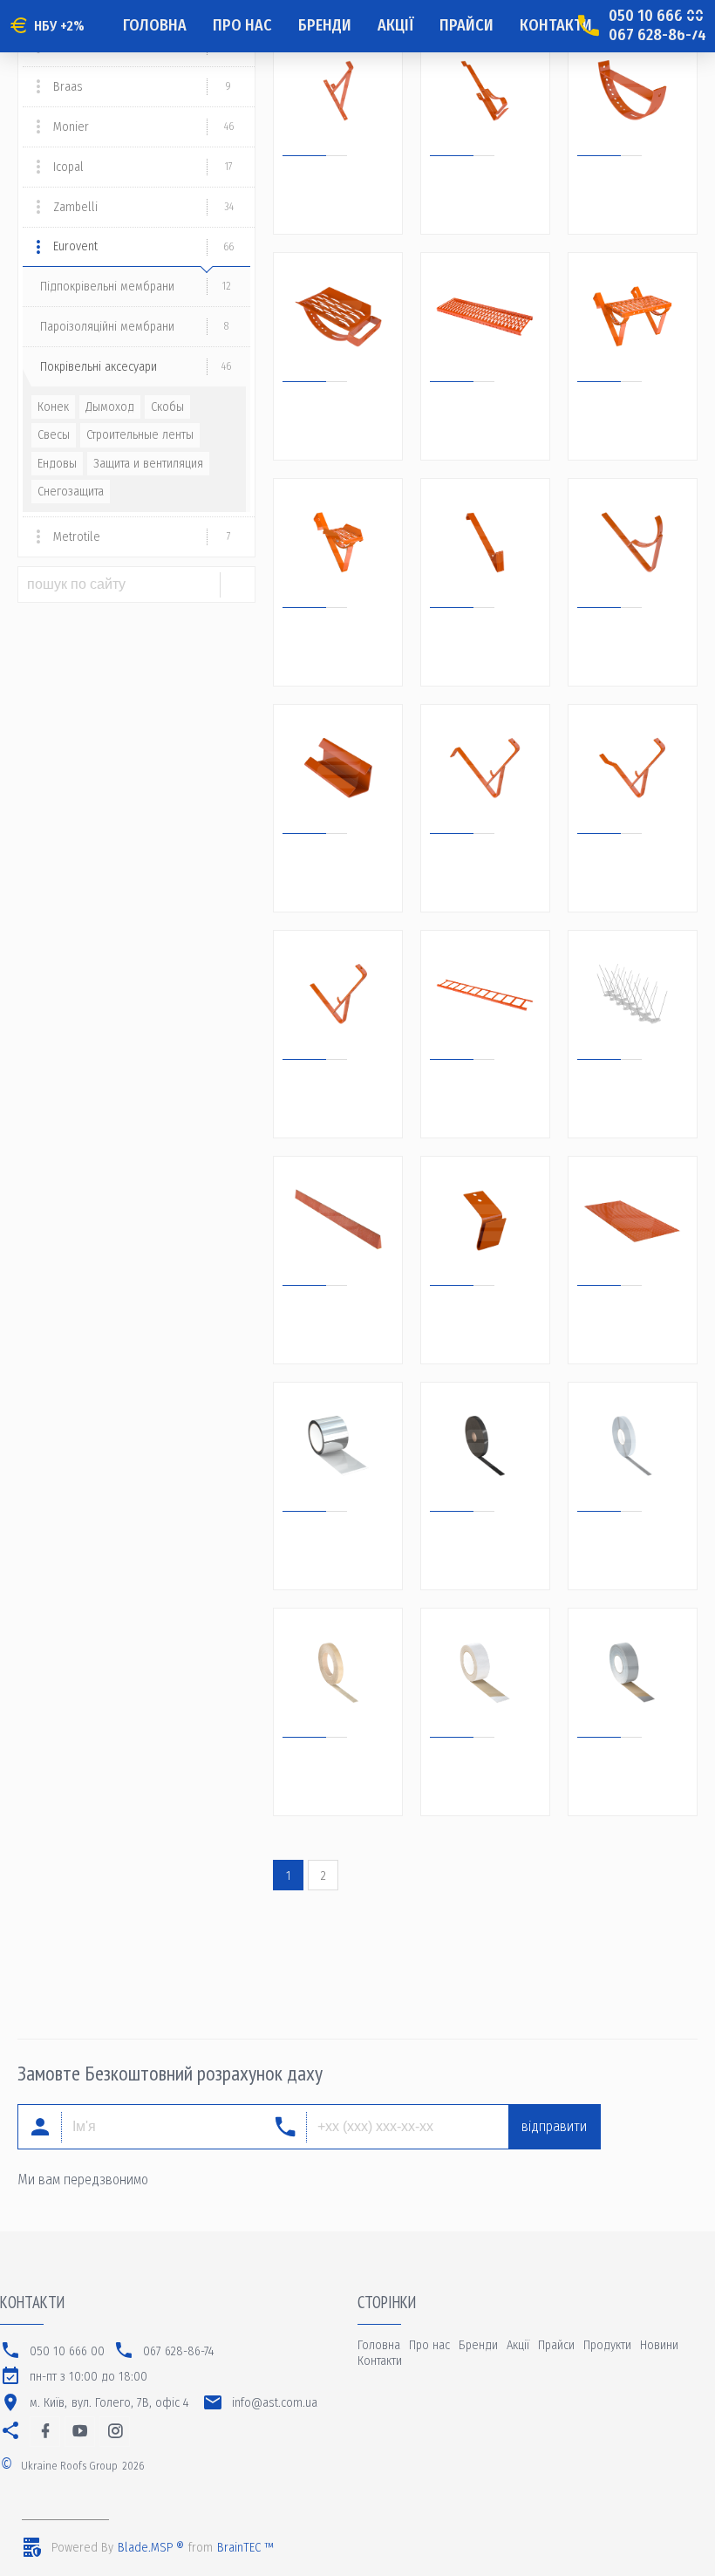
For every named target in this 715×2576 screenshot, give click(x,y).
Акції (395, 25)
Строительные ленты (140, 435)
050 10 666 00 (656, 16)
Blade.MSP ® (151, 2548)
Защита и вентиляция (148, 464)
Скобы (167, 407)
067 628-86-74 (657, 35)
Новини (659, 2345)
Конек (53, 407)
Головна (155, 25)
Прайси (466, 25)
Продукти (607, 2345)
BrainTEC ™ (245, 2548)
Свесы (54, 435)
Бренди (325, 25)
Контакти (556, 25)
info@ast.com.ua (275, 2403)
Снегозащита (71, 492)
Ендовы (57, 464)
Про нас (242, 25)
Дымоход (110, 407)
